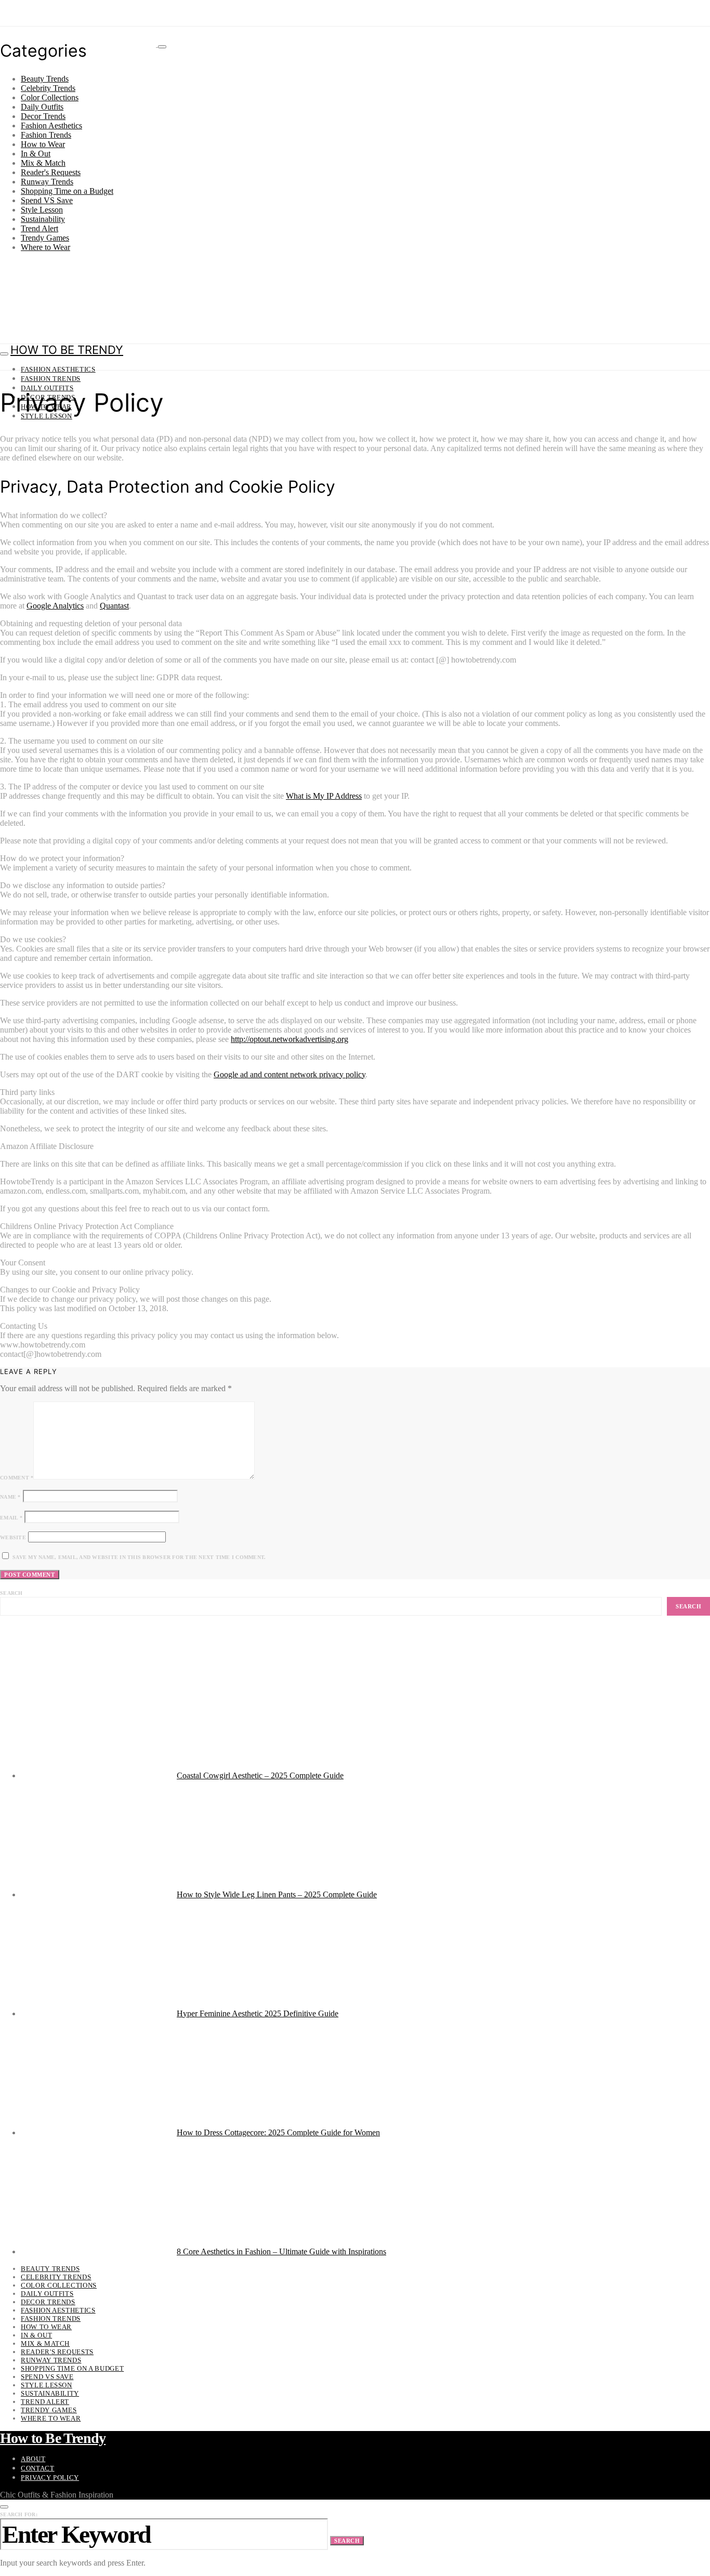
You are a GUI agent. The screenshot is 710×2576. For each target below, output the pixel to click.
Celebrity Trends (48, 88)
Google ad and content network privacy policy (290, 1074)
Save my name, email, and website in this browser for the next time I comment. (139, 1557)
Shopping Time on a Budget (67, 191)
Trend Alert (40, 228)
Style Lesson (42, 210)
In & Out (36, 154)
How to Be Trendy (53, 2438)
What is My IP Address (324, 796)
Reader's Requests (51, 172)
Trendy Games (45, 238)
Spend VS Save (47, 200)
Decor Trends (43, 116)
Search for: (19, 2514)
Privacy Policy (50, 2478)
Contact (38, 2468)
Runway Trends (47, 182)
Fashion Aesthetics (51, 126)
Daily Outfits (42, 107)
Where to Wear (45, 247)
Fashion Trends (46, 135)
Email (11, 1518)
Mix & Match (43, 163)
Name (10, 1497)
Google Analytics (55, 606)
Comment (17, 1478)
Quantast (114, 606)
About (33, 2459)
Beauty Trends (45, 79)
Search (11, 1593)
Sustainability (43, 219)
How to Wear (43, 144)
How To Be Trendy (67, 350)
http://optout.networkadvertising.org (290, 1039)
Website (13, 1537)
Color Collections (50, 97)
